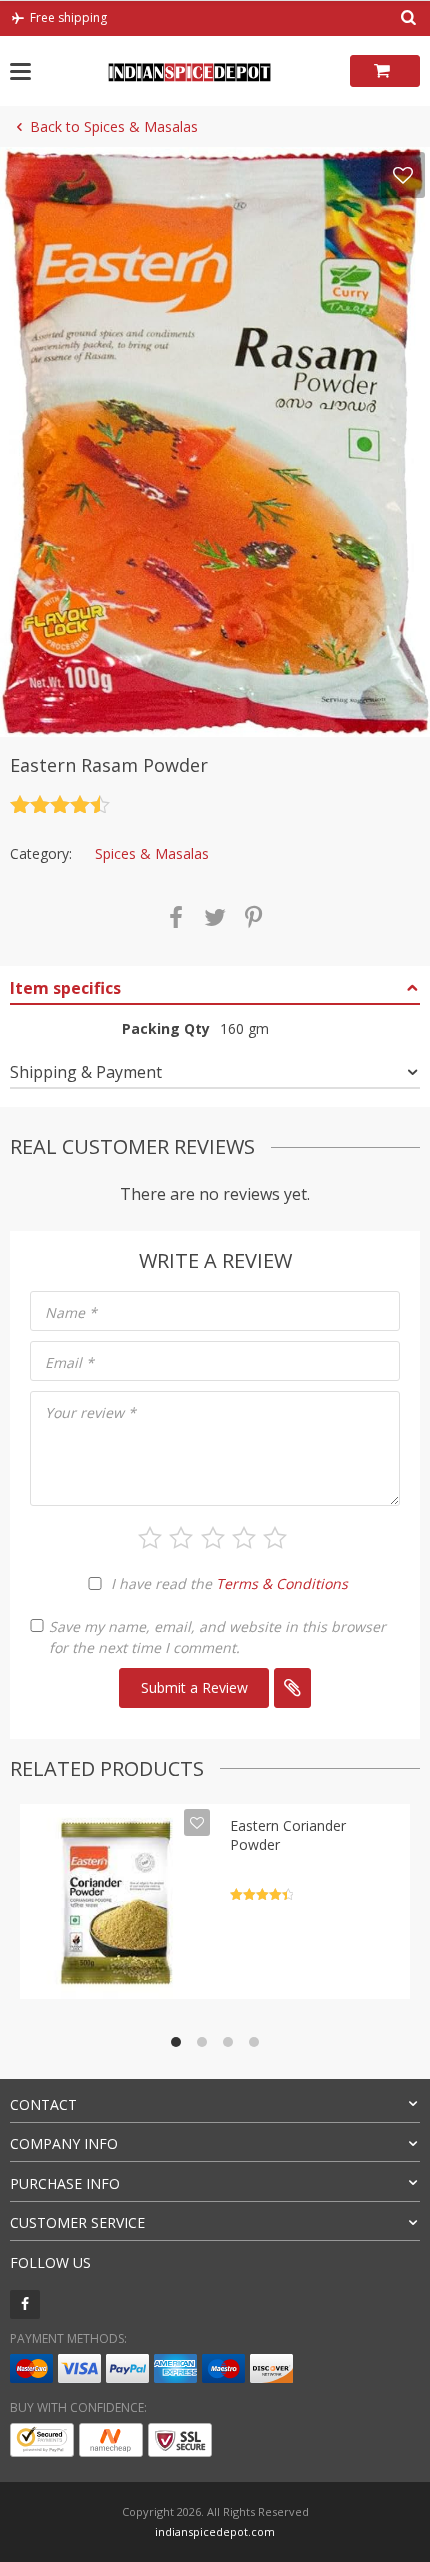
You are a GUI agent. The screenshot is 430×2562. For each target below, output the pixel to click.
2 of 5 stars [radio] (181, 1538)
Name (71, 1312)
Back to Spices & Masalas (114, 126)
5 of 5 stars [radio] (275, 1538)
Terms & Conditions (282, 1583)
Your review (90, 1412)
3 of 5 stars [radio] (213, 1538)
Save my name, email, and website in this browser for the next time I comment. (217, 1637)
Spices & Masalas (152, 853)
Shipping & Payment (86, 1072)
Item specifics (65, 988)
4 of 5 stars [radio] (244, 1538)
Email (69, 1362)
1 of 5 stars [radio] (150, 1538)
